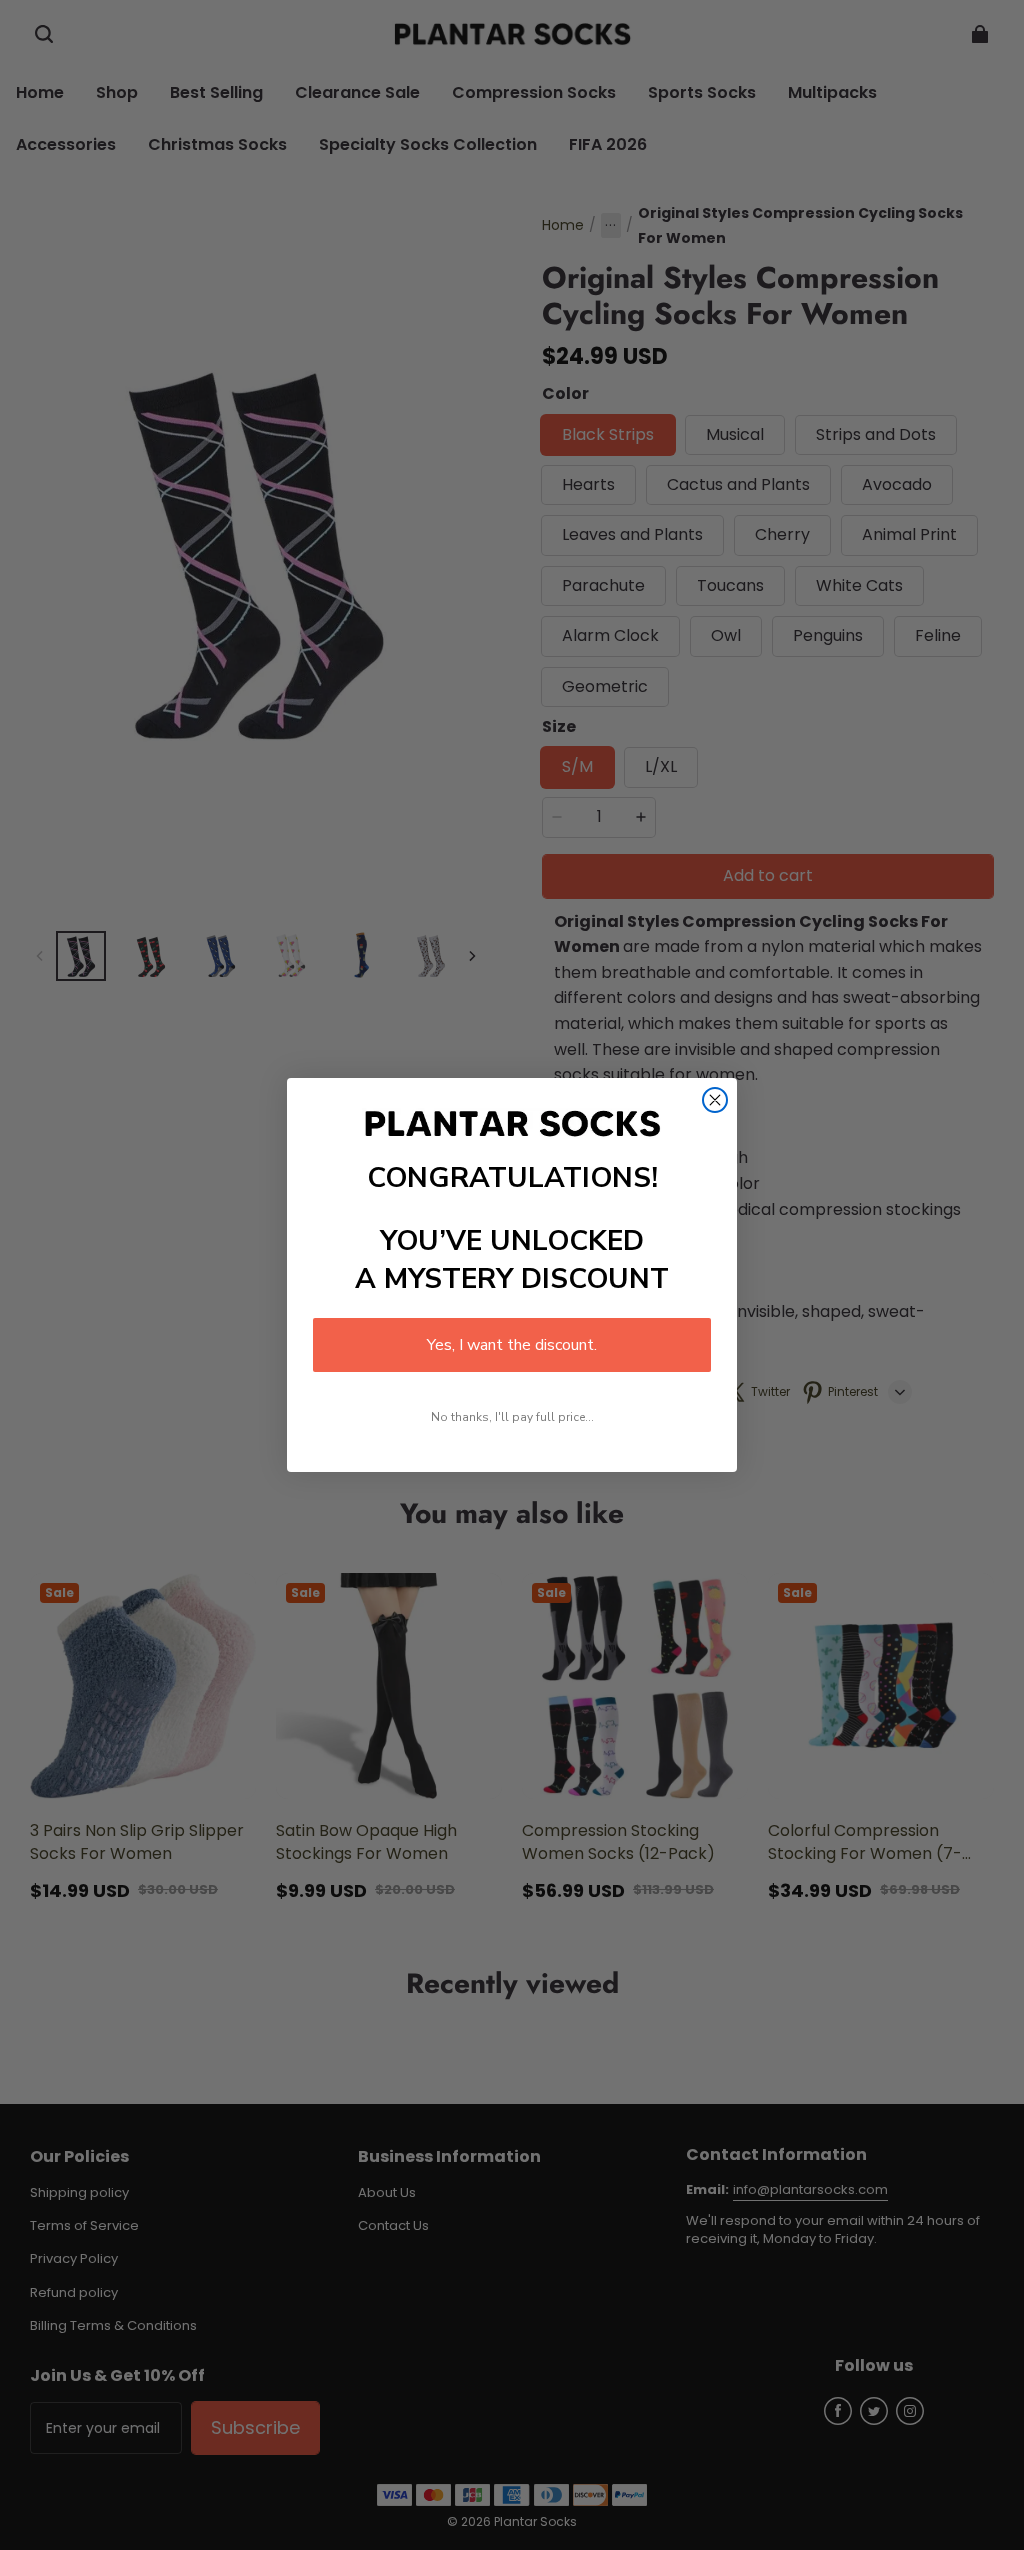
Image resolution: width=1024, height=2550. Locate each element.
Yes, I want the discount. (512, 1345)
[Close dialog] (715, 1100)
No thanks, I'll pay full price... (512, 1417)
